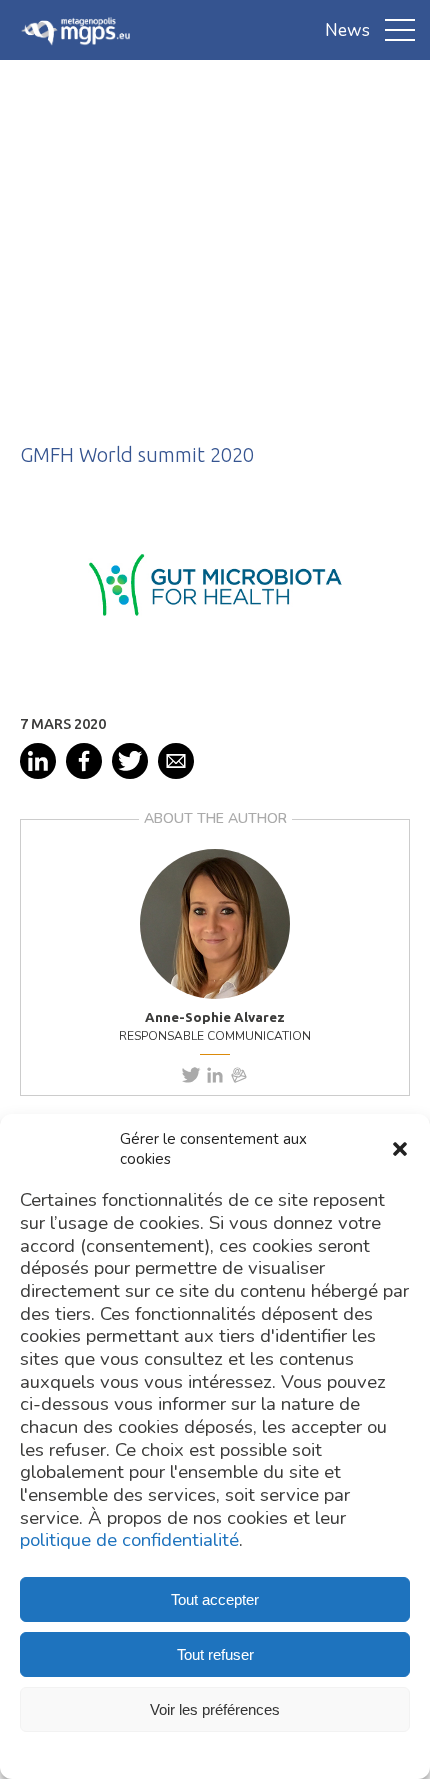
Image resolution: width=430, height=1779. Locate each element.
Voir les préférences (215, 1709)
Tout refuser (215, 1654)
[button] (400, 1149)
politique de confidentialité (129, 1540)
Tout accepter (215, 1599)
